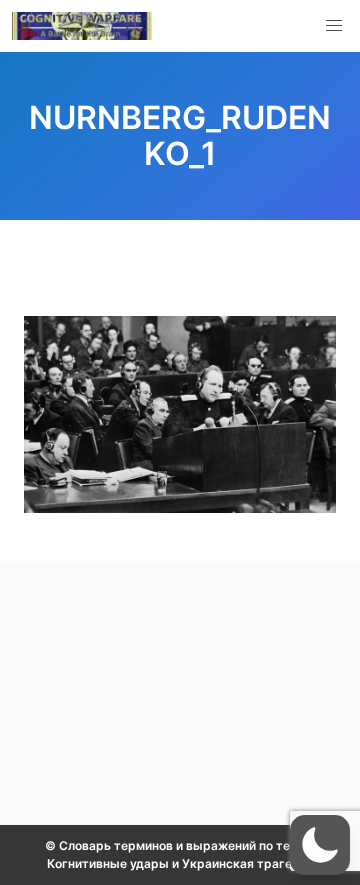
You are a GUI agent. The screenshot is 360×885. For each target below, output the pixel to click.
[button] (334, 26)
